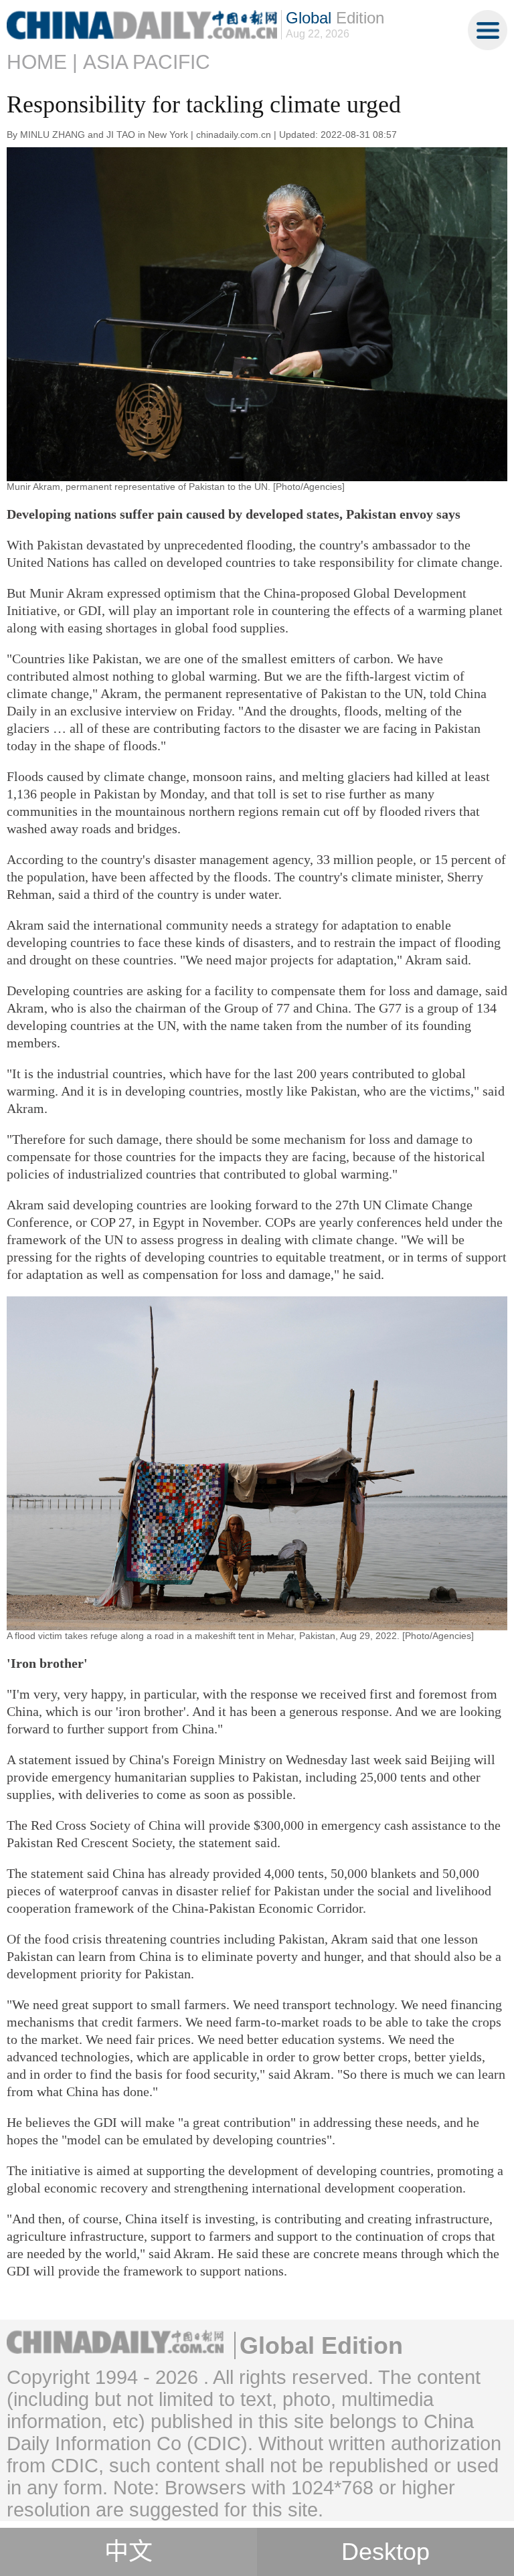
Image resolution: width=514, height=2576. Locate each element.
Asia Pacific (147, 62)
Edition (335, 18)
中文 (128, 2552)
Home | (42, 62)
